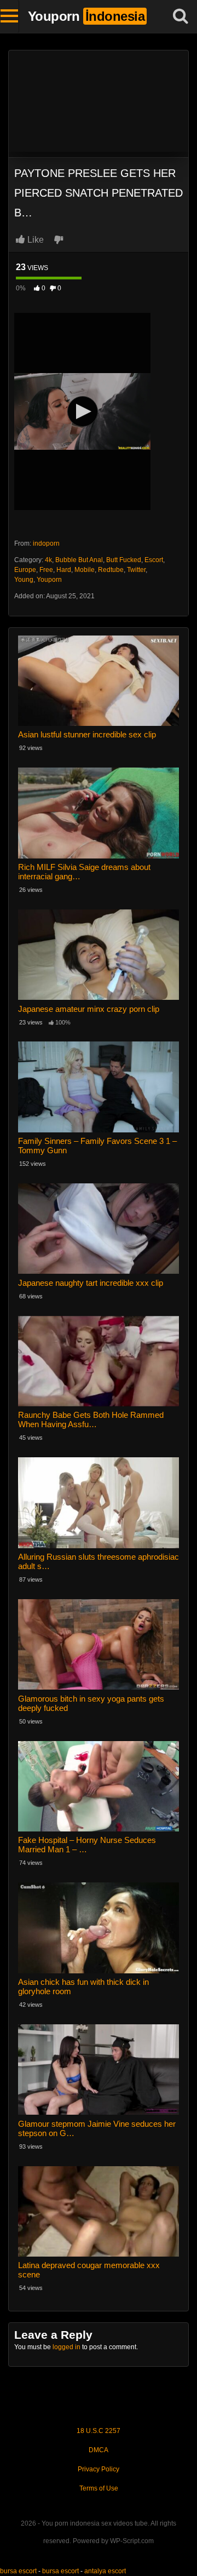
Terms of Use (99, 2488)
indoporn (46, 543)
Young (24, 580)
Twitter (136, 570)
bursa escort (18, 2571)
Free (46, 570)
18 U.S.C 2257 (99, 2431)
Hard (64, 570)
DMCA (99, 2450)
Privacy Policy (99, 2469)
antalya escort (105, 2571)
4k (48, 560)
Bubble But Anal (79, 560)
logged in (66, 2347)
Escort (154, 560)
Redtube (111, 570)
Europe (25, 570)
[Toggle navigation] (10, 16)
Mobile (85, 570)
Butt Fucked (124, 560)
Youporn (49, 580)
